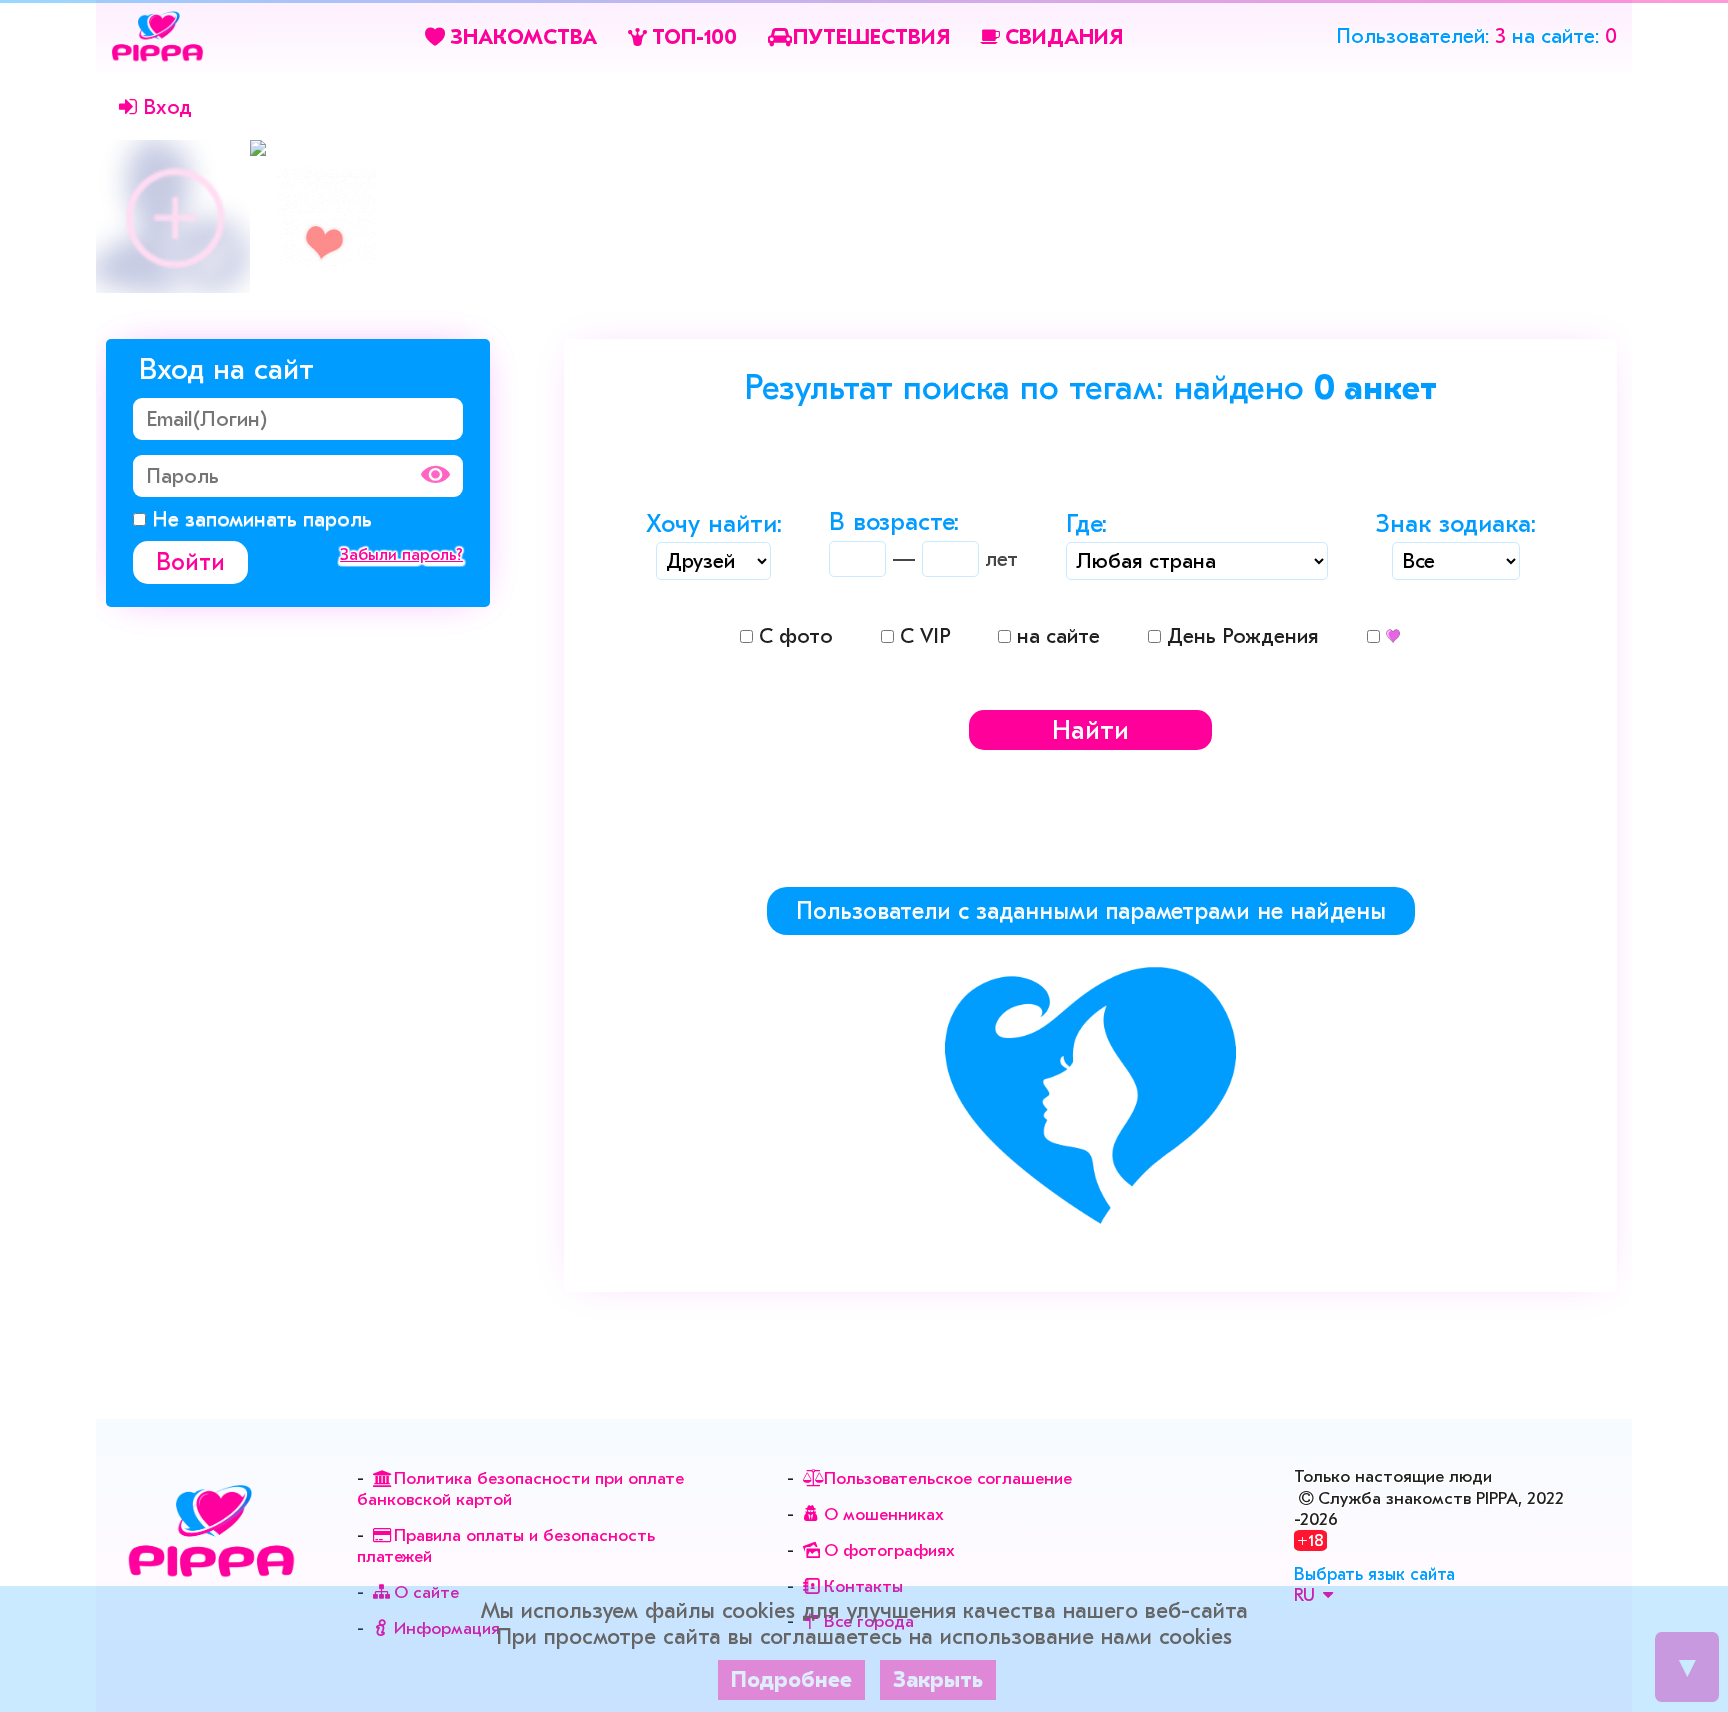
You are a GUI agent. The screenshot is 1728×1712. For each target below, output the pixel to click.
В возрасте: (894, 524)
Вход (167, 107)
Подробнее (791, 1680)
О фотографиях (889, 1550)
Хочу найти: (714, 526)
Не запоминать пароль (259, 519)
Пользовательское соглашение (947, 1478)
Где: (1086, 526)
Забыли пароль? (401, 554)
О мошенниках (883, 1514)
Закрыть (938, 1680)
